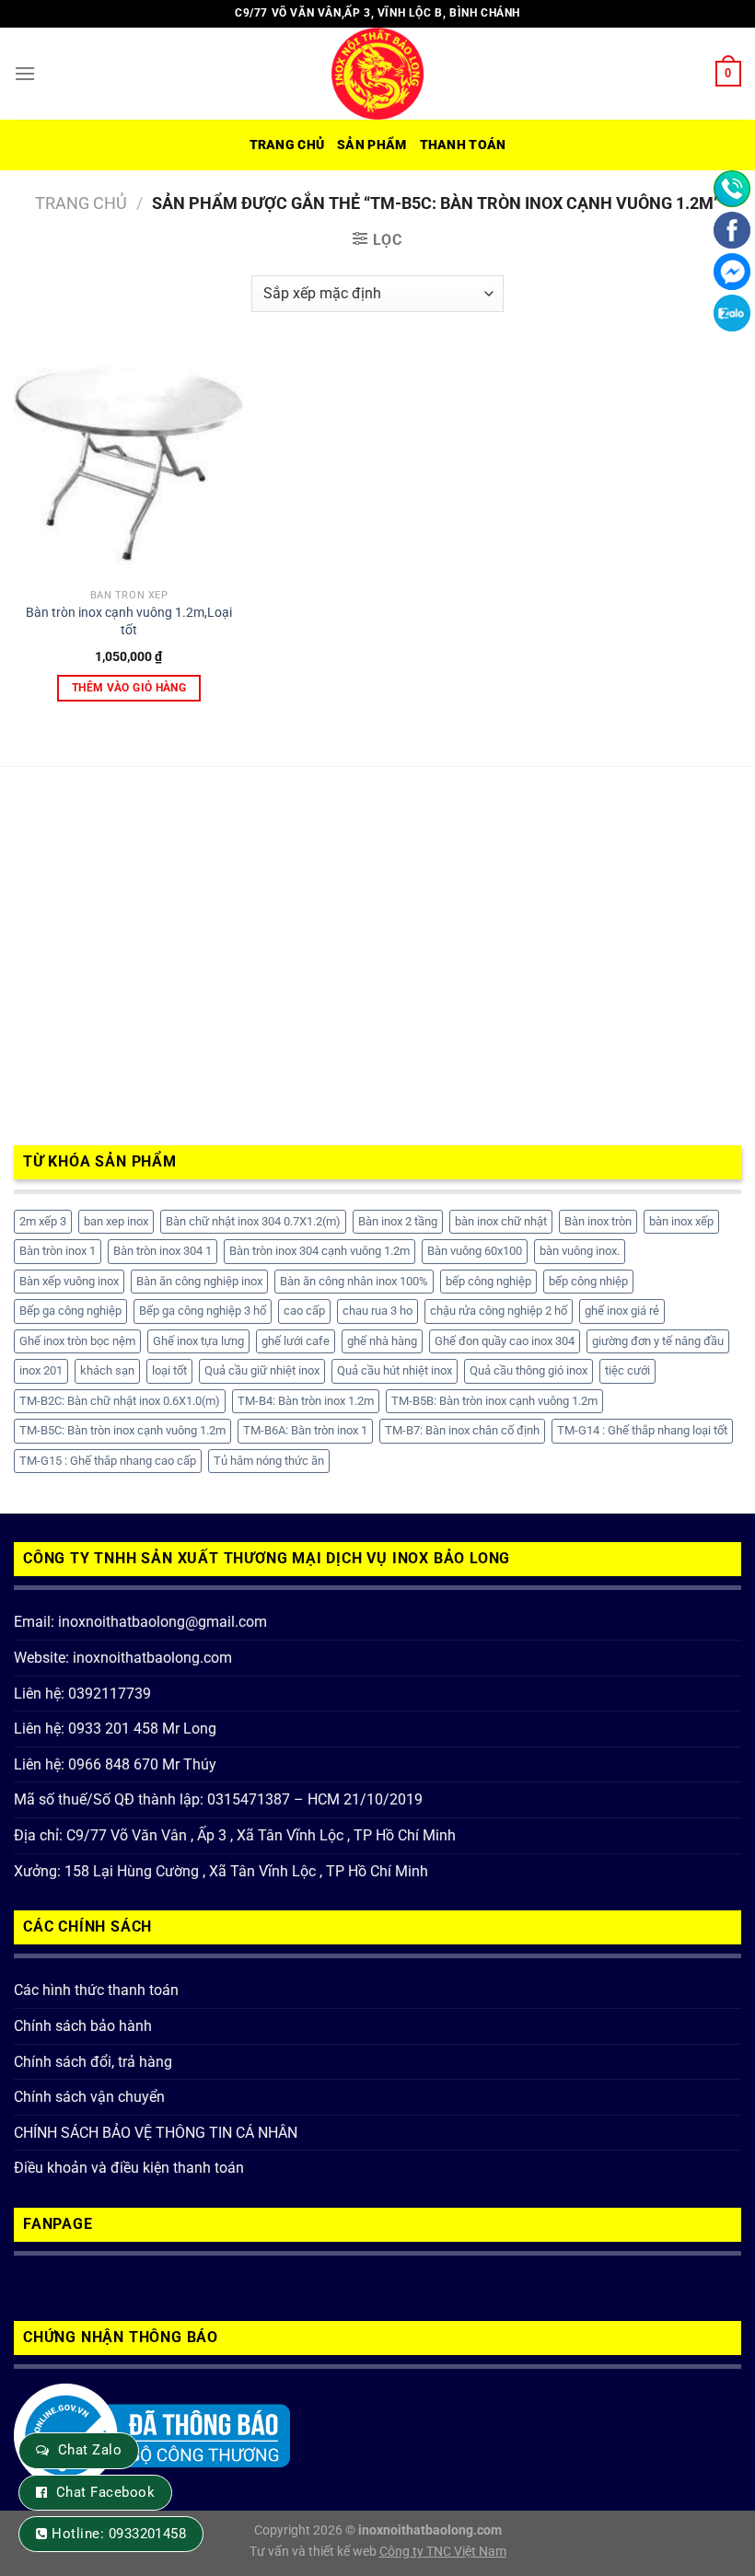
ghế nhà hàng (382, 1341)
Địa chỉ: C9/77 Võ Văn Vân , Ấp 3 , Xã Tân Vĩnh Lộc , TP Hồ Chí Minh (235, 1835)
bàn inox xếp (681, 1221)
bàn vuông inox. (580, 1251)
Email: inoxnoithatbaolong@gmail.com (140, 1622)
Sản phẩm (372, 145)
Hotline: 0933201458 (119, 2534)
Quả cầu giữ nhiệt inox (262, 1370)
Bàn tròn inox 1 (58, 1251)
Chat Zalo (90, 2450)
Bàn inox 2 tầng (398, 1221)
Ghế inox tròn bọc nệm (77, 1341)
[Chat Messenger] (732, 272)
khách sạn (107, 1370)
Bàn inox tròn (598, 1221)
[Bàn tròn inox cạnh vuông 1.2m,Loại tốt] (129, 464)
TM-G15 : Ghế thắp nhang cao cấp (108, 1461)
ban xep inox (116, 1221)
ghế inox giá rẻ (622, 1311)
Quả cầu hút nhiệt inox (395, 1370)
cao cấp (304, 1311)
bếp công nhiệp (588, 1281)
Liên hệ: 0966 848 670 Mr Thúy (115, 1764)
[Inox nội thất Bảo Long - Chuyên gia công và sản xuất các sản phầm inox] (377, 74)
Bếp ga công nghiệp (70, 1311)
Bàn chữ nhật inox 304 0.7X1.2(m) (253, 1221)
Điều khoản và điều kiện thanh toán (129, 2168)
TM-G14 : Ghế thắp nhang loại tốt (642, 1430)
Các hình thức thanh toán (96, 1990)
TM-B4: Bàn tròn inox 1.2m (306, 1401)
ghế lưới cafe (296, 1341)
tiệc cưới (627, 1370)
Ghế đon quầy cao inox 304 (505, 1341)
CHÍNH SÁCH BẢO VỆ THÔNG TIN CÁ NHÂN (156, 2133)
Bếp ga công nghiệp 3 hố (203, 1311)
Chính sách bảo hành (83, 2026)
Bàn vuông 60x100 (475, 1251)
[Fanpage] (732, 230)
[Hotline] (732, 189)
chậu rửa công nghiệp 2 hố (499, 1311)
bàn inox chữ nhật (501, 1221)
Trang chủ (287, 145)
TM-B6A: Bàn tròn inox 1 (305, 1430)
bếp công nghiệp (488, 1281)
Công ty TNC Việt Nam (443, 2552)
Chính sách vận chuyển (89, 2097)
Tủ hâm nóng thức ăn (269, 1461)
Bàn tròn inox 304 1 (163, 1251)
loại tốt (169, 1370)
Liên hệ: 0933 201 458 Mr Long (115, 1729)
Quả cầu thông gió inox (528, 1370)
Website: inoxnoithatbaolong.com (123, 1658)
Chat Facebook (105, 2492)
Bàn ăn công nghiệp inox (199, 1281)
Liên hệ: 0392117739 (82, 1694)
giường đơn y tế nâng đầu (658, 1341)
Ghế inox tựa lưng (198, 1341)
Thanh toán (463, 145)
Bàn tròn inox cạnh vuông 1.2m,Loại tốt (129, 621)
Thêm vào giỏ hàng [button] (129, 688)
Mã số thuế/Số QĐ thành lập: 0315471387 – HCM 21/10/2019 (218, 1799)
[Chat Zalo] (732, 313)
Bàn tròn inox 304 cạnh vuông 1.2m (319, 1251)
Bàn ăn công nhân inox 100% (354, 1281)
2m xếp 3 (43, 1221)
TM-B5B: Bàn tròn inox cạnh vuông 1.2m (494, 1401)
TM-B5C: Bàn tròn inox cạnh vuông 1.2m (122, 1430)
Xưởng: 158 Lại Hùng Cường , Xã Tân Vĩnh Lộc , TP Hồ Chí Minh (221, 1871)
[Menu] (25, 73)
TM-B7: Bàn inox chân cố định (462, 1430)
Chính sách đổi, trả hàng (93, 2062)
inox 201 (41, 1370)
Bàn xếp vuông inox (69, 1281)
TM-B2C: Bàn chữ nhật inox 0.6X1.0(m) (120, 1401)
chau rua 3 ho (377, 1311)
